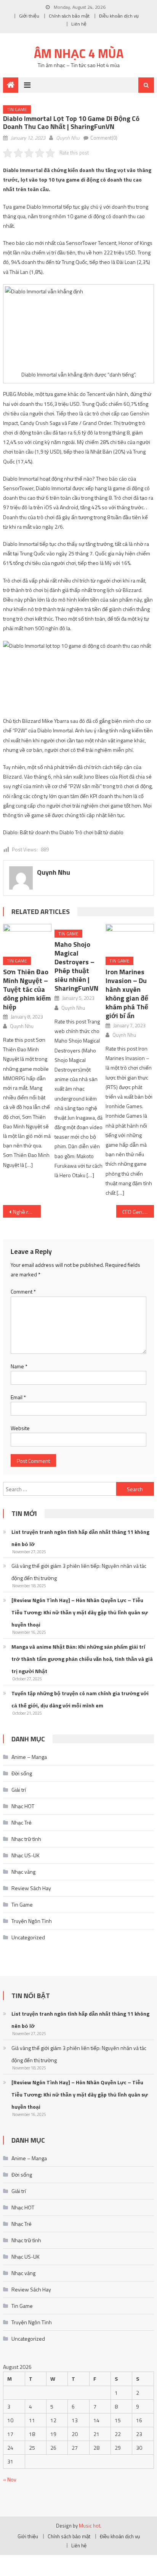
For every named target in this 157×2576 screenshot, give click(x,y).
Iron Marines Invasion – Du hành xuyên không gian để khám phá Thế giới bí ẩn (127, 994)
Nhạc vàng (23, 1872)
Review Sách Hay (31, 1888)
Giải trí (19, 1790)
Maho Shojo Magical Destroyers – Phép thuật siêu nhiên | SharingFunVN (76, 966)
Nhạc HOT (23, 1806)
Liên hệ (79, 24)
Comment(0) (104, 138)
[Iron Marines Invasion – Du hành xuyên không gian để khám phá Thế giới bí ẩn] (130, 937)
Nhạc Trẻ (22, 1822)
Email (18, 1397)
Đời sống (22, 1773)
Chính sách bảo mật (69, 16)
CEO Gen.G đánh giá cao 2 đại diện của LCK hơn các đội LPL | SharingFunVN (138, 1212)
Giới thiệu (29, 16)
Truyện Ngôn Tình (32, 1921)
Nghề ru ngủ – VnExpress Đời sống (27, 1212)
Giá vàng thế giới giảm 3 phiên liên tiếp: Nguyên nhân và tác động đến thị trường (79, 1572)
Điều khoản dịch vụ (119, 16)
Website (20, 1428)
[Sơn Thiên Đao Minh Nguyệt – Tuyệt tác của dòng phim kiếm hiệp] (27, 937)
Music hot (90, 2526)
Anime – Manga (29, 1757)
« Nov (10, 2479)
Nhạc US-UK (26, 1855)
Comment (23, 1291)
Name (19, 1366)
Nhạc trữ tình (26, 1839)
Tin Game (17, 109)
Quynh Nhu (68, 138)
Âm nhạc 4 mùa (79, 53)
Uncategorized (28, 1937)
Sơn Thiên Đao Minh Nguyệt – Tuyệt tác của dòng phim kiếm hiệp (27, 989)
